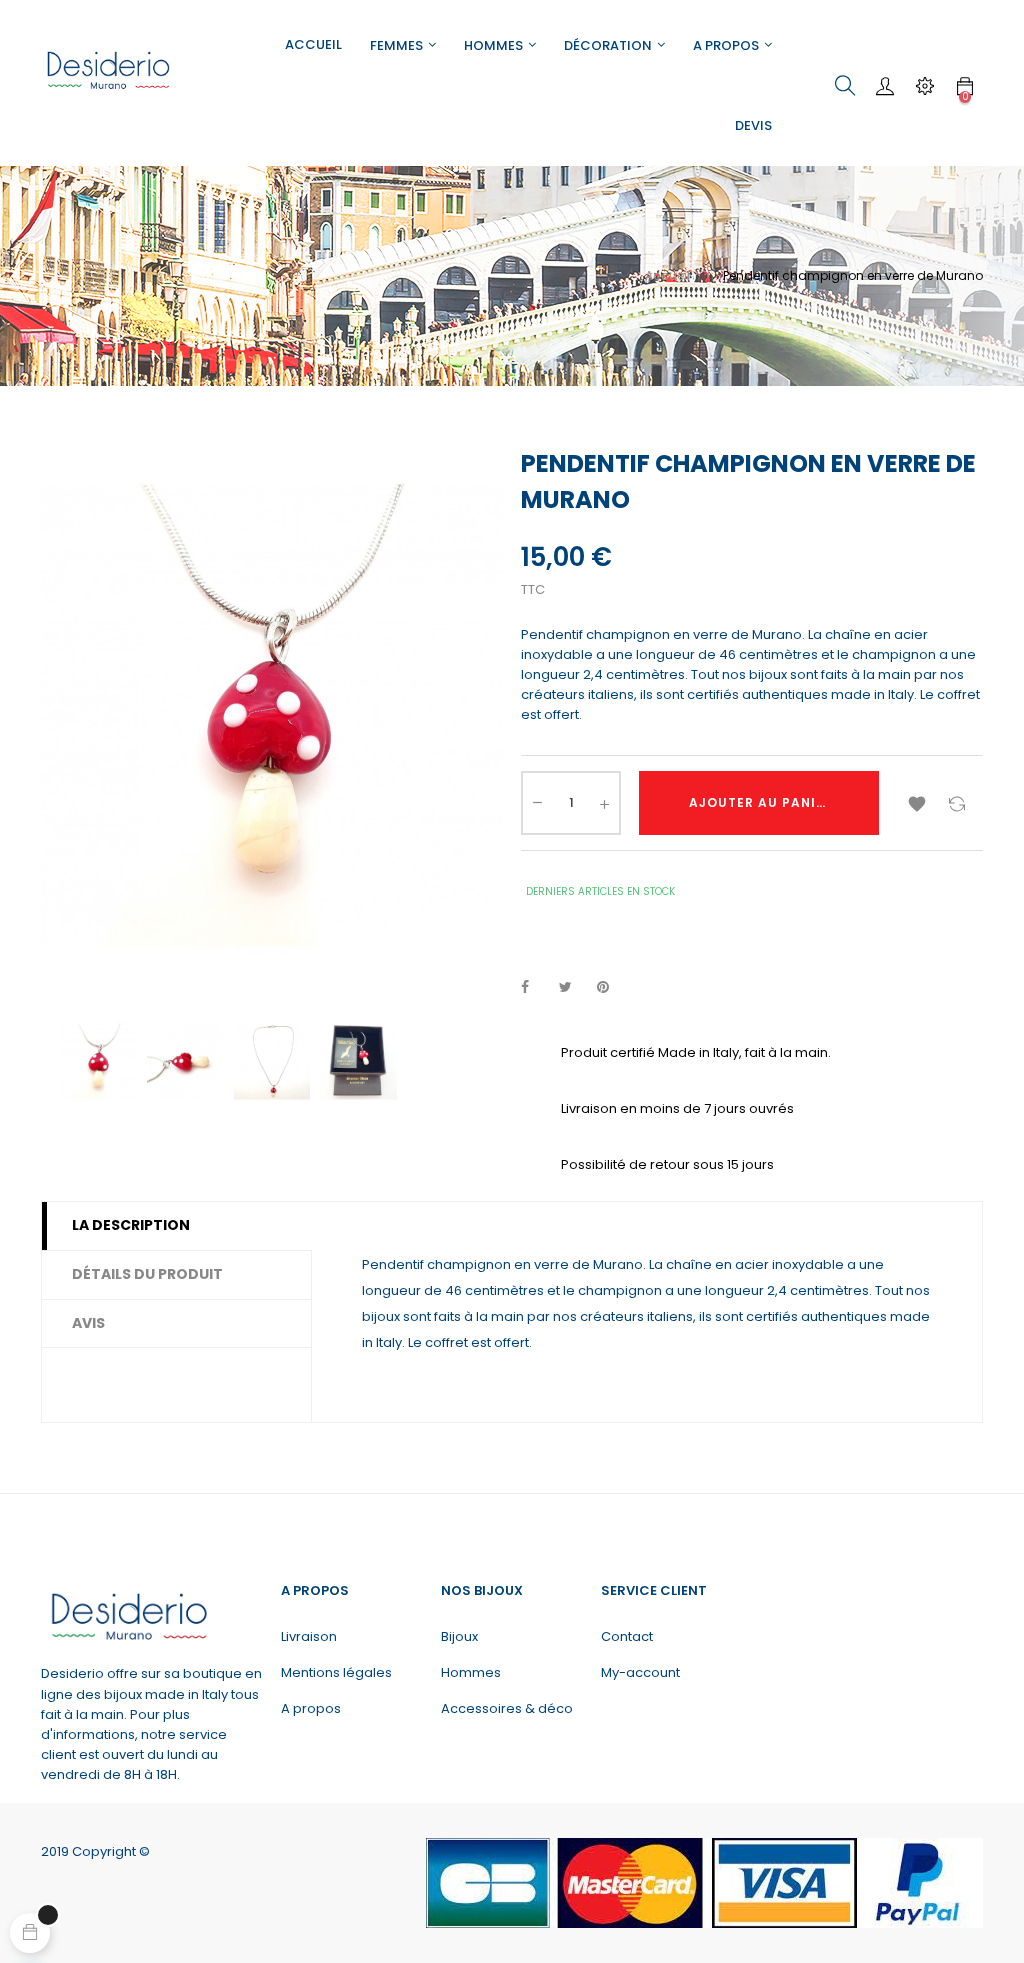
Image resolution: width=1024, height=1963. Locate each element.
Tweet (574, 988)
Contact (627, 1636)
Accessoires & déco (507, 1708)
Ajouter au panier (761, 802)
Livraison (309, 1636)
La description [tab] (131, 1225)
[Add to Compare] (957, 803)
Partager (536, 988)
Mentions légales (336, 1672)
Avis (88, 1323)
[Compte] (885, 86)
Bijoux (459, 1636)
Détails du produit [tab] (147, 1274)
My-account (640, 1672)
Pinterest (612, 988)
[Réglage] (925, 86)
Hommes (471, 1672)
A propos (311, 1708)
